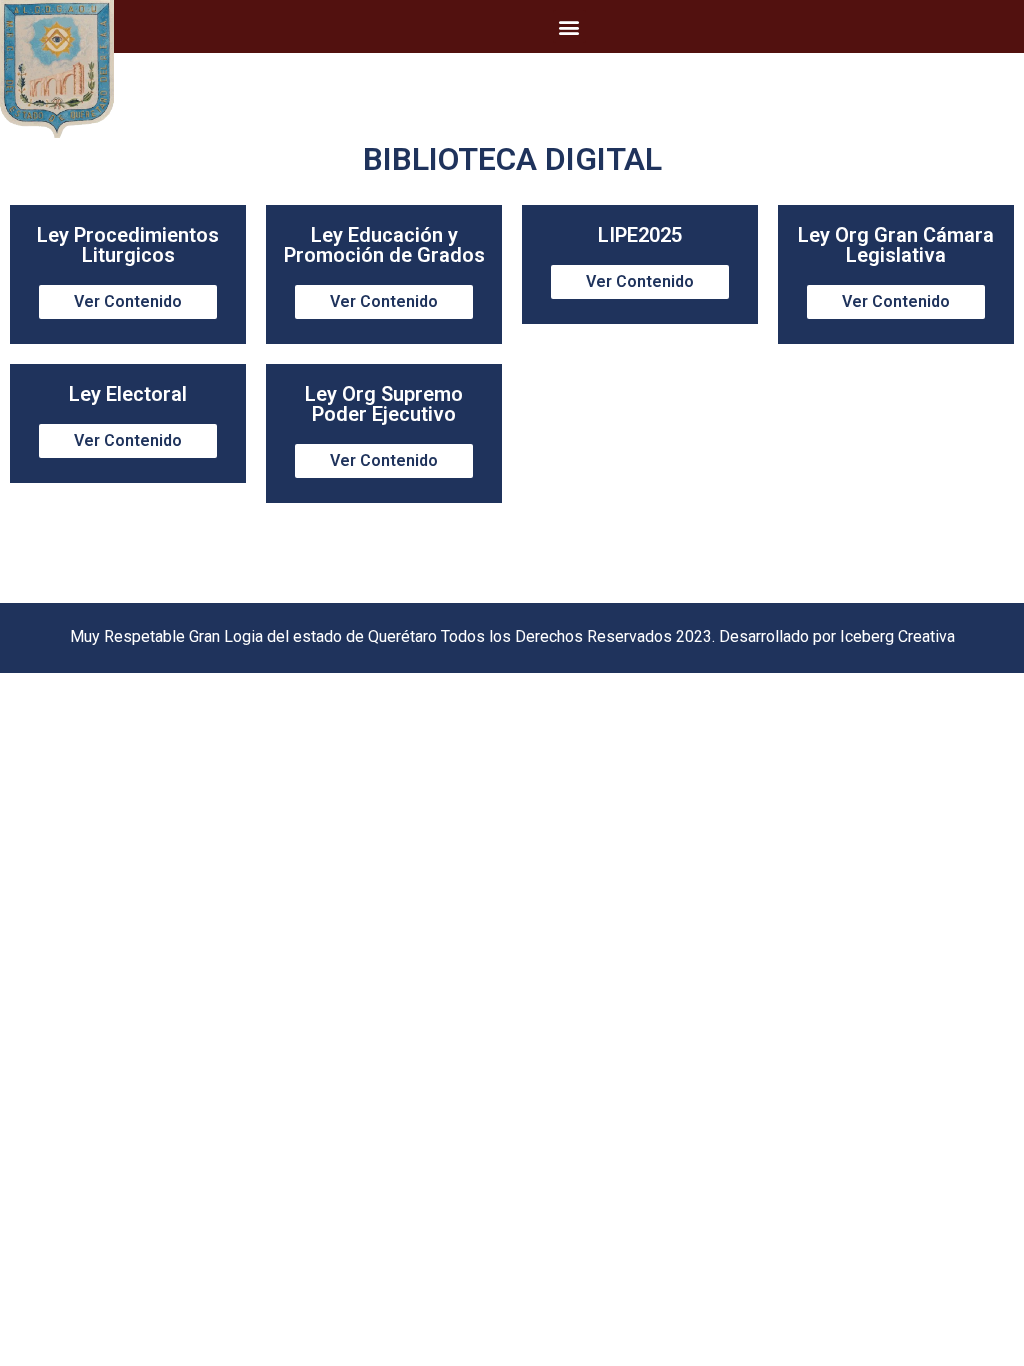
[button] (569, 26)
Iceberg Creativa (897, 636)
